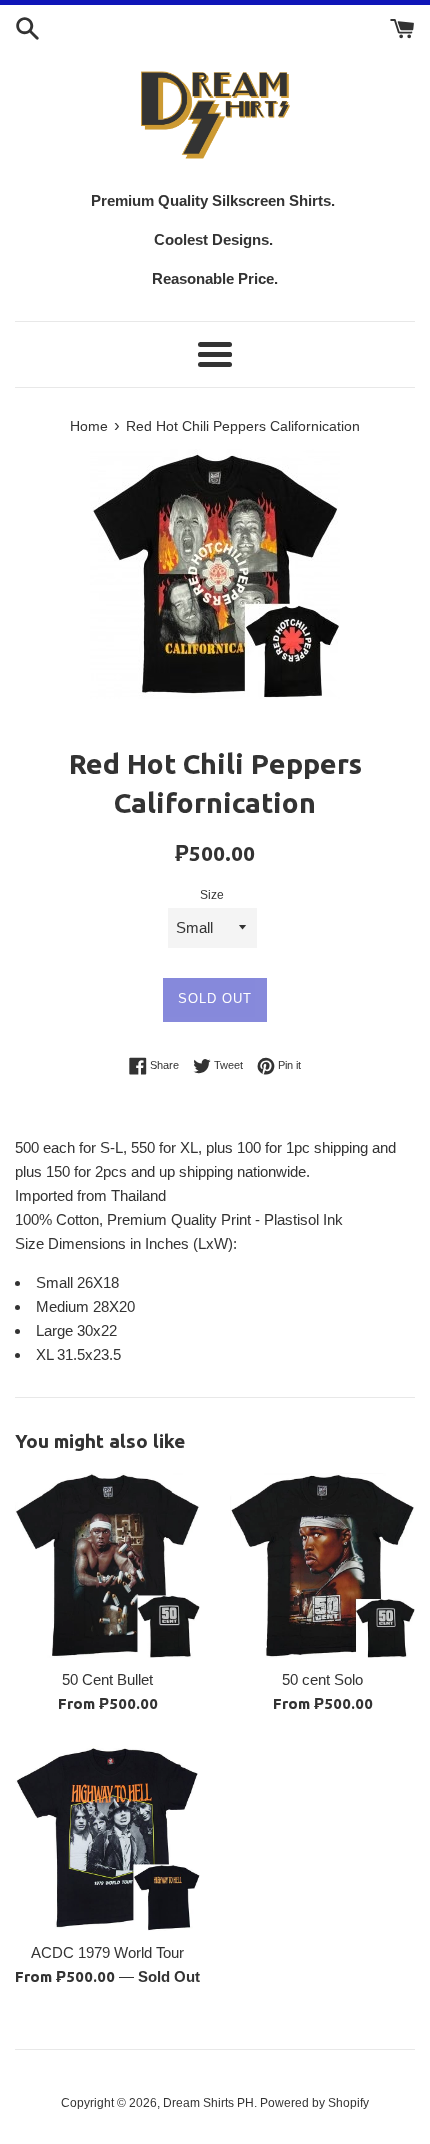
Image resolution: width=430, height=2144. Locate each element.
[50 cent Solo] (322, 1565)
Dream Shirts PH (208, 2103)
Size (212, 895)
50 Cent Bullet (107, 1679)
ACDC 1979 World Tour (107, 1952)
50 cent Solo (322, 1679)
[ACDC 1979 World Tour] (107, 1838)
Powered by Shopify (314, 2103)
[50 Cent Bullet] (107, 1565)
